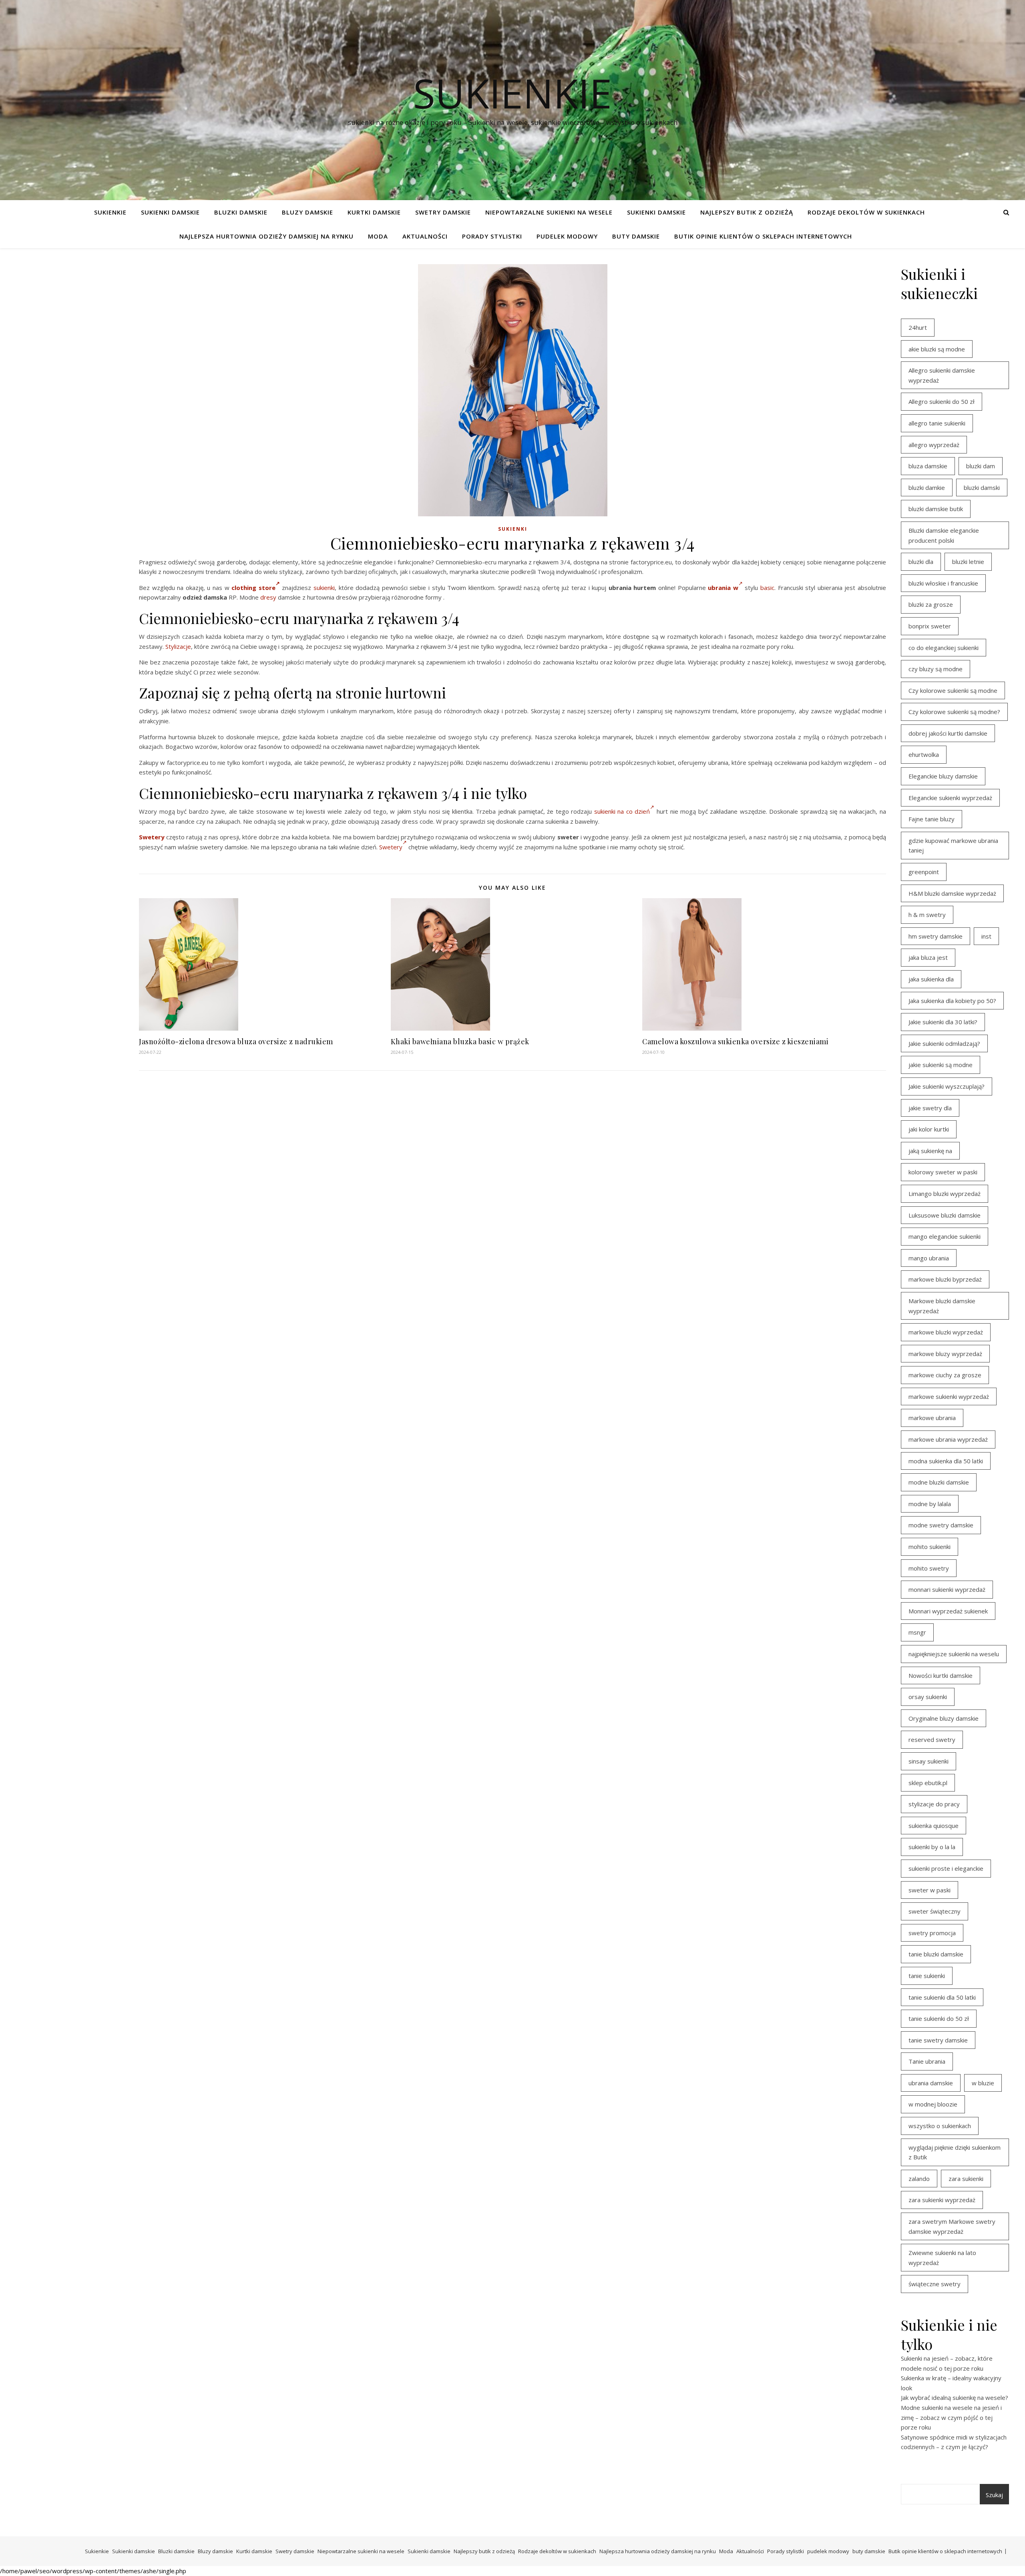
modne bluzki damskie (939, 1482)
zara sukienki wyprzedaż (942, 2200)
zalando (919, 2179)
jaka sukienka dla (931, 979)
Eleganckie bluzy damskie (943, 776)
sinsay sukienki (929, 1761)
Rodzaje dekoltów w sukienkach (866, 212)
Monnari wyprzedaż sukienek (948, 1611)
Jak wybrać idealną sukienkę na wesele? (955, 2397)
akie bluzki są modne (937, 349)
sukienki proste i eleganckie (946, 1868)
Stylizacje (178, 646)
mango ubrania (929, 1258)
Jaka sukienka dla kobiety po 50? (952, 1001)
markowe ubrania (932, 1418)
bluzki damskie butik (936, 509)
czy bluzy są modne (936, 669)
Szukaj (994, 2495)
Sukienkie (110, 212)
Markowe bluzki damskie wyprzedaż (942, 1306)
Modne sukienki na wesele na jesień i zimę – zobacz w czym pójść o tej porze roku (951, 2417)
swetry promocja (932, 1933)
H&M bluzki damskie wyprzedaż (952, 893)
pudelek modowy (567, 236)
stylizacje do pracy (934, 1804)
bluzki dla (921, 562)
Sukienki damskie (170, 212)
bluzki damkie (927, 488)
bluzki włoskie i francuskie (943, 583)
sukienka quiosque (934, 1826)
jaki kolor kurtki (929, 1129)
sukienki (324, 588)
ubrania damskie (931, 2083)
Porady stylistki (492, 236)
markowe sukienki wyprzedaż (949, 1396)
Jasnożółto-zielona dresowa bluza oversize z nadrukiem (236, 1041)
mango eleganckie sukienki (945, 1236)
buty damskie (636, 236)
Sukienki (513, 529)
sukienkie (512, 93)
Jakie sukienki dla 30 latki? (943, 1022)
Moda (378, 236)
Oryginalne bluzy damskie (944, 1718)
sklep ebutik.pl (928, 1783)
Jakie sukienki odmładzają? (944, 1043)
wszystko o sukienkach (940, 2126)
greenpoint (924, 872)
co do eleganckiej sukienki (944, 648)
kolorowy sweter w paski (943, 1172)
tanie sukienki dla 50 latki (942, 1997)
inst (986, 936)
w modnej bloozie (933, 2104)
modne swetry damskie (941, 1525)
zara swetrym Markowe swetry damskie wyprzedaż (952, 2226)
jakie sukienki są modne (941, 1065)
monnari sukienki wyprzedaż (947, 1589)
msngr (917, 1632)
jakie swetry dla (930, 1108)
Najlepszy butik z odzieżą (747, 212)
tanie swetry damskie (938, 2040)
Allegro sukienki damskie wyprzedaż (942, 375)
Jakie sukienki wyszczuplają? (947, 1086)
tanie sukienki (927, 1976)
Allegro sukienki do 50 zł (942, 401)
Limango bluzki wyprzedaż (945, 1194)
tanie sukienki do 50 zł (939, 2018)
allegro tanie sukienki (937, 423)
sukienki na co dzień (622, 811)
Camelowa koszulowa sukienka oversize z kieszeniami (735, 1041)
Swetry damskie (443, 212)
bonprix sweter (930, 626)
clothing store (253, 588)
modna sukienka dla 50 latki (946, 1461)
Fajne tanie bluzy (932, 819)
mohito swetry (929, 1568)
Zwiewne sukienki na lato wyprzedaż (942, 2258)
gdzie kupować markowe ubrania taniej (953, 846)
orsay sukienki (928, 1697)
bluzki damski (982, 488)
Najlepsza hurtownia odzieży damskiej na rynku (266, 236)
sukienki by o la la (932, 1847)
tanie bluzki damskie (936, 1954)
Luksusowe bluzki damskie (945, 1215)
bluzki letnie (968, 562)
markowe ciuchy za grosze (945, 1375)
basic (767, 588)
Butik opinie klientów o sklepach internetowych (763, 236)
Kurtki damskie (374, 212)
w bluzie (983, 2083)
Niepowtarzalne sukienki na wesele (549, 212)
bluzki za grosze (931, 604)
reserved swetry (932, 1739)
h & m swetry (927, 915)
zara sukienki (966, 2179)
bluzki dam (981, 466)
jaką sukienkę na (930, 1151)
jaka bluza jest (928, 957)
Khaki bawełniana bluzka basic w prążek (460, 1041)
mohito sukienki (930, 1547)
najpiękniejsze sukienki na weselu (954, 1654)
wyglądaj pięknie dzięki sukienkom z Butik (955, 2152)
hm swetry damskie (936, 936)
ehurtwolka (924, 754)
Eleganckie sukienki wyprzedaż (950, 798)
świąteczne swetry (935, 2284)
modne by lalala (930, 1504)
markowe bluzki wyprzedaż (946, 1332)
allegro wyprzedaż (934, 445)
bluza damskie (928, 466)
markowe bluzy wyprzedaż (945, 1354)
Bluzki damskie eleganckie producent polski (944, 535)
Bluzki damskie (241, 212)
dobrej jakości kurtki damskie (948, 733)
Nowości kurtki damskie (941, 1675)
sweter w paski (930, 1890)
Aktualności (425, 236)
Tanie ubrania (927, 2061)
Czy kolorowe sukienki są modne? (954, 712)
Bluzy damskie (307, 212)
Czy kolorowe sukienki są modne (953, 690)
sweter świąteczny (935, 1911)
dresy (268, 597)
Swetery (152, 837)
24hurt (918, 327)
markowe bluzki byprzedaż (945, 1279)
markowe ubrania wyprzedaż (948, 1439)
